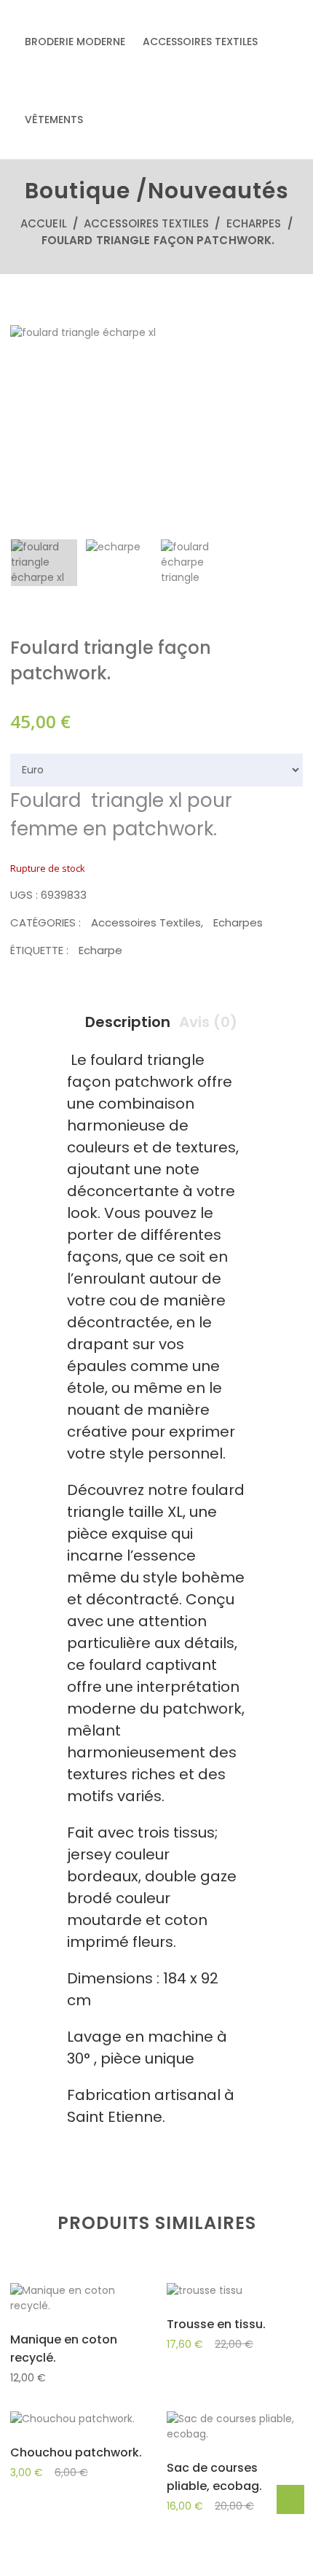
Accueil (44, 223)
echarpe (100, 950)
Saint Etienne (115, 2117)
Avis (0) (208, 1022)
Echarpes (254, 223)
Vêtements (54, 120)
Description (128, 1022)
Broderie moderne (75, 42)
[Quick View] (78, 2302)
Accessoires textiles (200, 42)
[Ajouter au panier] (43, 2301)
